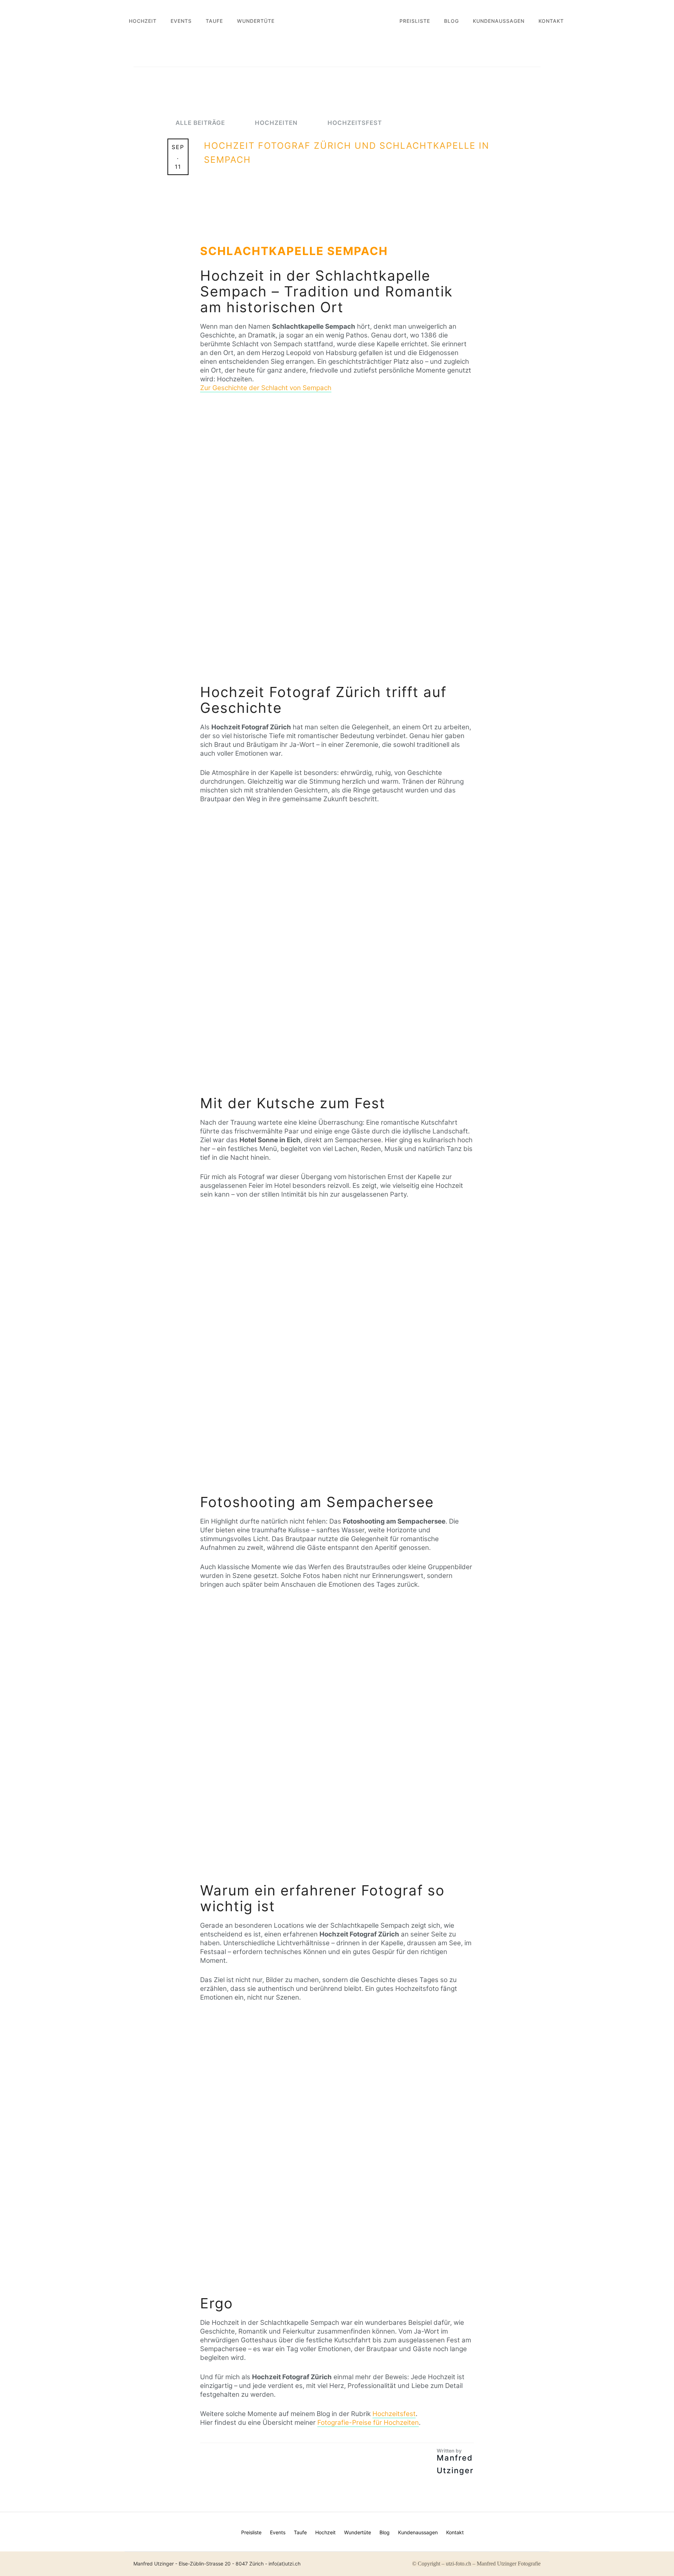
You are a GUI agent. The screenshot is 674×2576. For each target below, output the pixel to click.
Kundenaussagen (499, 21)
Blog (451, 21)
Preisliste (415, 21)
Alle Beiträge (201, 123)
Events (181, 21)
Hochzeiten (277, 123)
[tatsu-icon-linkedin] (529, 2529)
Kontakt (551, 21)
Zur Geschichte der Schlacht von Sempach (266, 388)
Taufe (214, 21)
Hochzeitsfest (355, 123)
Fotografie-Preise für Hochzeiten (368, 2423)
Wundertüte (256, 21)
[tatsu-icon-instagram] (517, 2529)
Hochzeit (143, 21)
